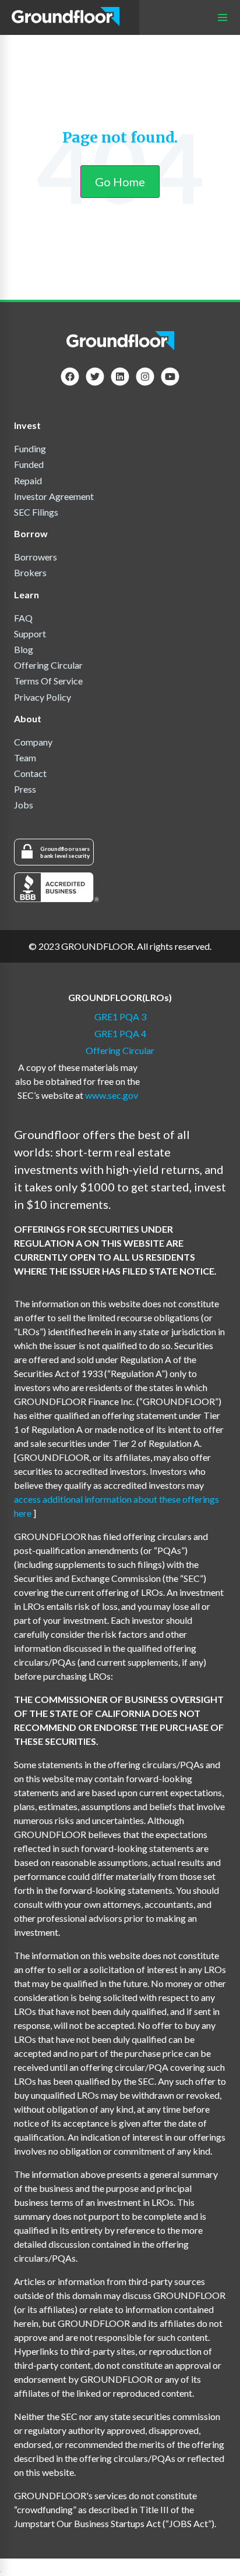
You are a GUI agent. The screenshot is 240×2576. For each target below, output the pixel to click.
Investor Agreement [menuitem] (54, 496)
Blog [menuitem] (24, 649)
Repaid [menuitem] (28, 480)
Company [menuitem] (33, 742)
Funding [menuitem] (30, 448)
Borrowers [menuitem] (36, 557)
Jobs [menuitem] (24, 805)
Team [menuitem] (25, 757)
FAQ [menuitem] (23, 618)
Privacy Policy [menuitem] (43, 697)
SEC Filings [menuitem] (36, 512)
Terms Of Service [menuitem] (48, 681)
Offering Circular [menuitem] (48, 665)
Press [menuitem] (25, 789)
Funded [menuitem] (29, 464)
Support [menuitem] (30, 634)
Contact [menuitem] (30, 773)
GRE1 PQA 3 (120, 1016)
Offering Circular (120, 1050)
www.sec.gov (112, 1095)
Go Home (120, 182)
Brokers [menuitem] (30, 572)
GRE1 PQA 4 (120, 1033)
